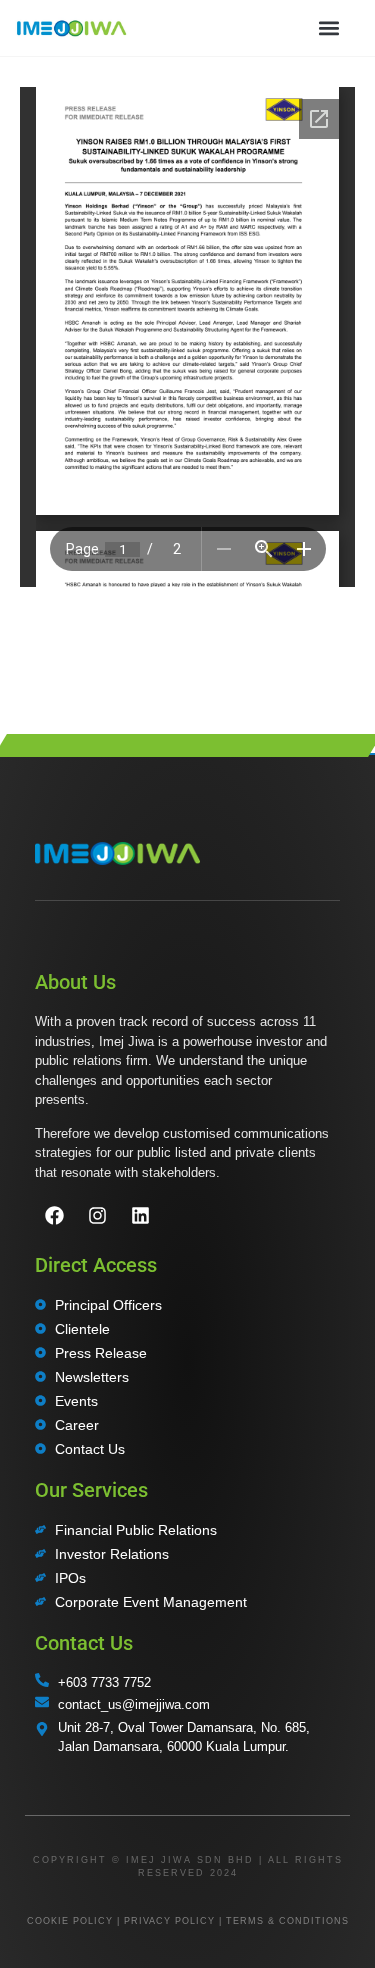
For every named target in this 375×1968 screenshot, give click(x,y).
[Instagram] (97, 1216)
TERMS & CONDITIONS (287, 1921)
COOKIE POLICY (70, 1921)
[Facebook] (54, 1216)
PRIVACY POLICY (169, 1921)
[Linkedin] (140, 1216)
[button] (328, 27)
